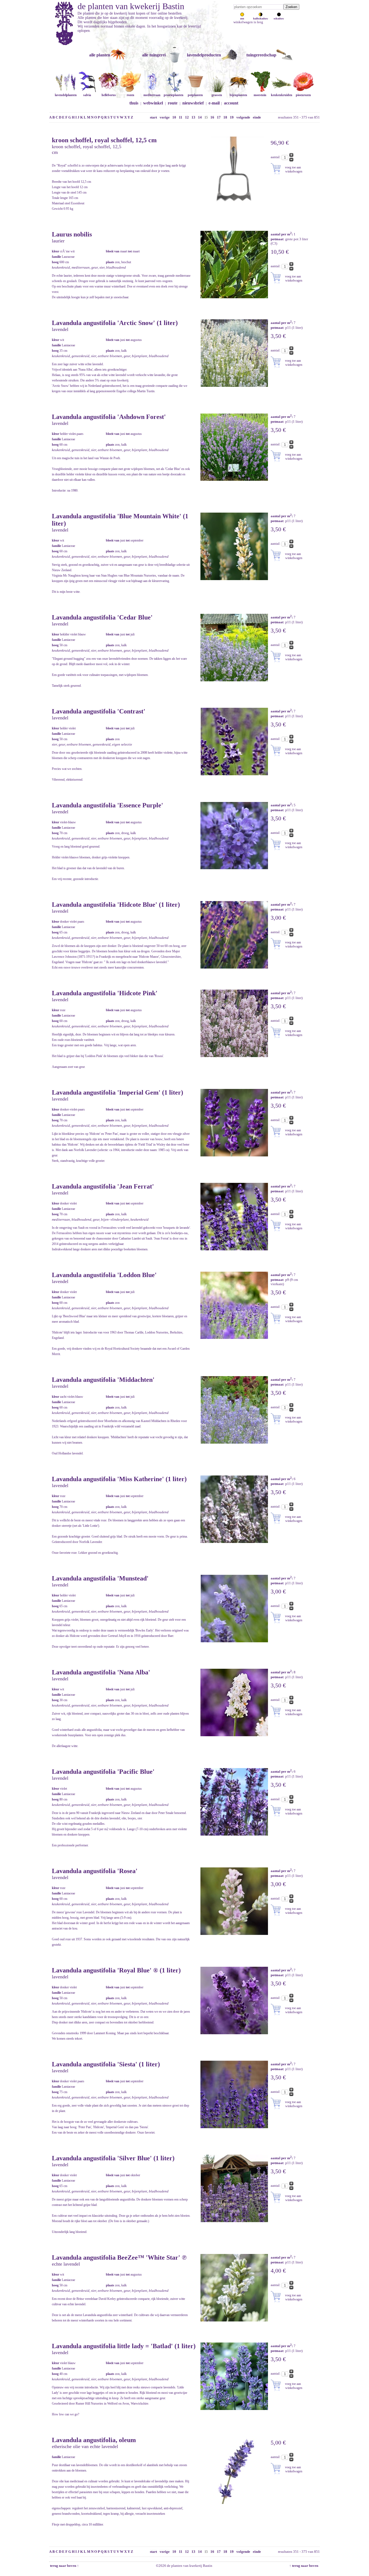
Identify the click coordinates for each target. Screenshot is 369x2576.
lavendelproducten (204, 55)
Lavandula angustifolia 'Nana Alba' (101, 1672)
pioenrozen (303, 95)
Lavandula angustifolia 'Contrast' (99, 711)
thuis (134, 103)
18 (225, 117)
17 (219, 117)
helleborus (109, 95)
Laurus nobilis (72, 234)
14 (200, 117)
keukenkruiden (282, 95)
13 (193, 117)
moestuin (260, 95)
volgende (243, 117)
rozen (130, 95)
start (153, 117)
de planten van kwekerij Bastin (131, 6)
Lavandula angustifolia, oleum (94, 2440)
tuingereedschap (261, 55)
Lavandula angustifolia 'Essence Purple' (108, 805)
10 (174, 117)
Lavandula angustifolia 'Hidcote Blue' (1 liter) (116, 905)
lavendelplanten (66, 95)
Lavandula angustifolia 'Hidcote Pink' (105, 993)
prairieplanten (174, 95)
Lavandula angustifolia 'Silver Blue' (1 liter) (113, 2158)
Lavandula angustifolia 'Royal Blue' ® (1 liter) (116, 1970)
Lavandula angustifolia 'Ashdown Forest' (109, 417)
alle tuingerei (154, 55)
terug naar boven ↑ (64, 2566)
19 (232, 117)
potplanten (195, 95)
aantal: (276, 157)
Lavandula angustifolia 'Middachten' (103, 1380)
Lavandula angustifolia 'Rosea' (95, 1871)
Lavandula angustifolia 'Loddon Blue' (104, 1275)
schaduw (279, 18)
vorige (165, 117)
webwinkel (153, 103)
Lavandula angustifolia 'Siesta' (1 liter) (106, 2064)
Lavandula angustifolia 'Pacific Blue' (103, 1772)
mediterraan (152, 95)
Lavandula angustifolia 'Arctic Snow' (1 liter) (115, 323)
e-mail (214, 103)
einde (257, 117)
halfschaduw (261, 18)
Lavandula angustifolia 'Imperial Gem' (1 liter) (118, 1092)
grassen (217, 95)
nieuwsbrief (193, 103)
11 (181, 117)
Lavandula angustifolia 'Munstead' (100, 1578)
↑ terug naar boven (305, 2566)
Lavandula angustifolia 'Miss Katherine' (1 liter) (119, 1479)
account (231, 103)
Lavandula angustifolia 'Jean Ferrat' (103, 1186)
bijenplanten (238, 95)
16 (212, 117)
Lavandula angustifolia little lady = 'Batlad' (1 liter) (124, 2346)
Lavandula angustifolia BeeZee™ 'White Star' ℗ (119, 2257)
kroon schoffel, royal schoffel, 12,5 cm (104, 140)
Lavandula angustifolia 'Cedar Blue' (102, 617)
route (173, 103)
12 (187, 117)
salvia (87, 95)
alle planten (100, 55)
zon (242, 18)
